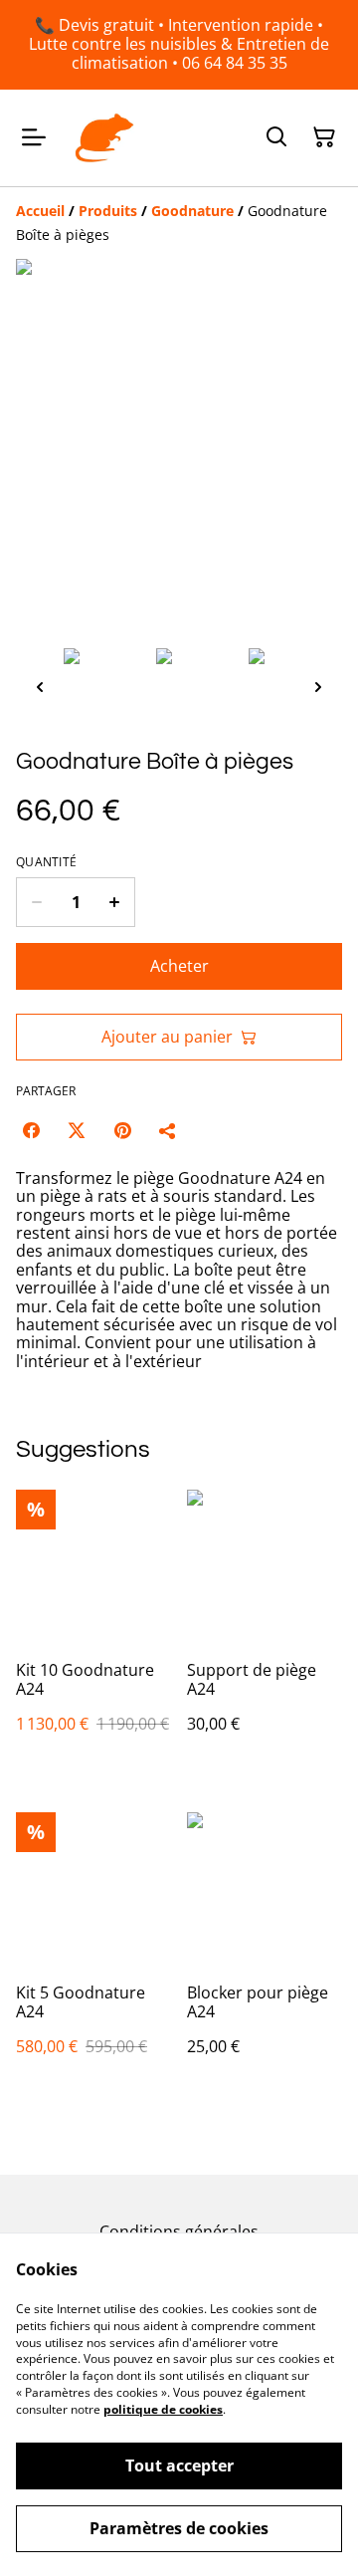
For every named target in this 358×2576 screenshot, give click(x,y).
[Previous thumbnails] (40, 687)
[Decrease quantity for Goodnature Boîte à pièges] (36, 902)
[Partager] (168, 1130)
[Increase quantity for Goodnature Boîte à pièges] (115, 902)
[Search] (276, 137)
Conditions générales (179, 2231)
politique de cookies (163, 2409)
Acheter (179, 966)
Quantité (46, 862)
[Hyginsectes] (104, 138)
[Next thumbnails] (318, 687)
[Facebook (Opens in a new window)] (31, 1130)
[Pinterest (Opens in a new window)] (122, 1130)
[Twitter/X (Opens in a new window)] (77, 1130)
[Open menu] (34, 137)
